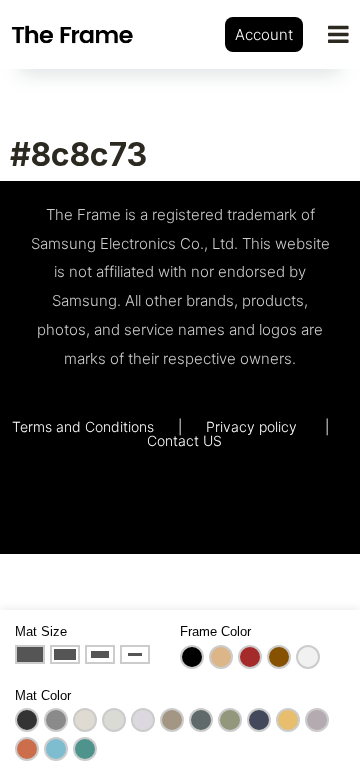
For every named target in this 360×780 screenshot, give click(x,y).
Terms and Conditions (83, 426)
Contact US (184, 440)
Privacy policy (251, 426)
